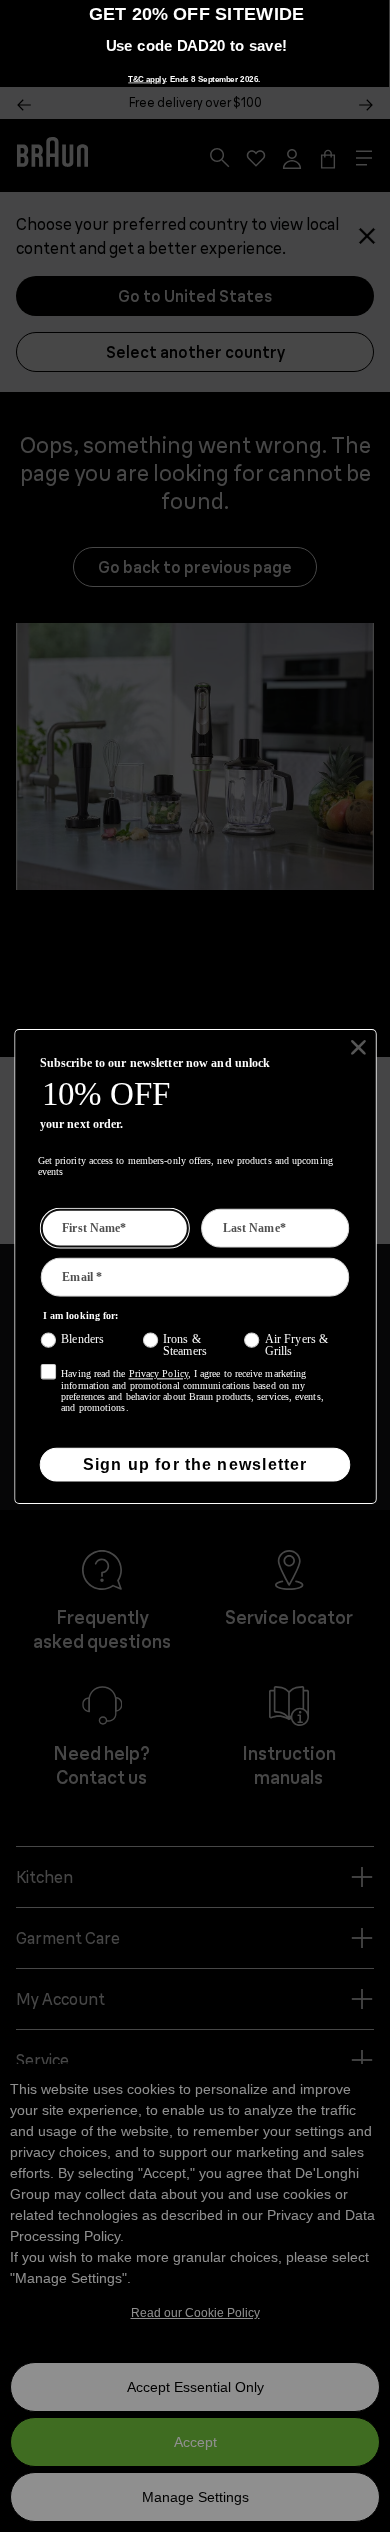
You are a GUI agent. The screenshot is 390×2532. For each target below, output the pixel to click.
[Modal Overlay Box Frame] (195, 1266)
